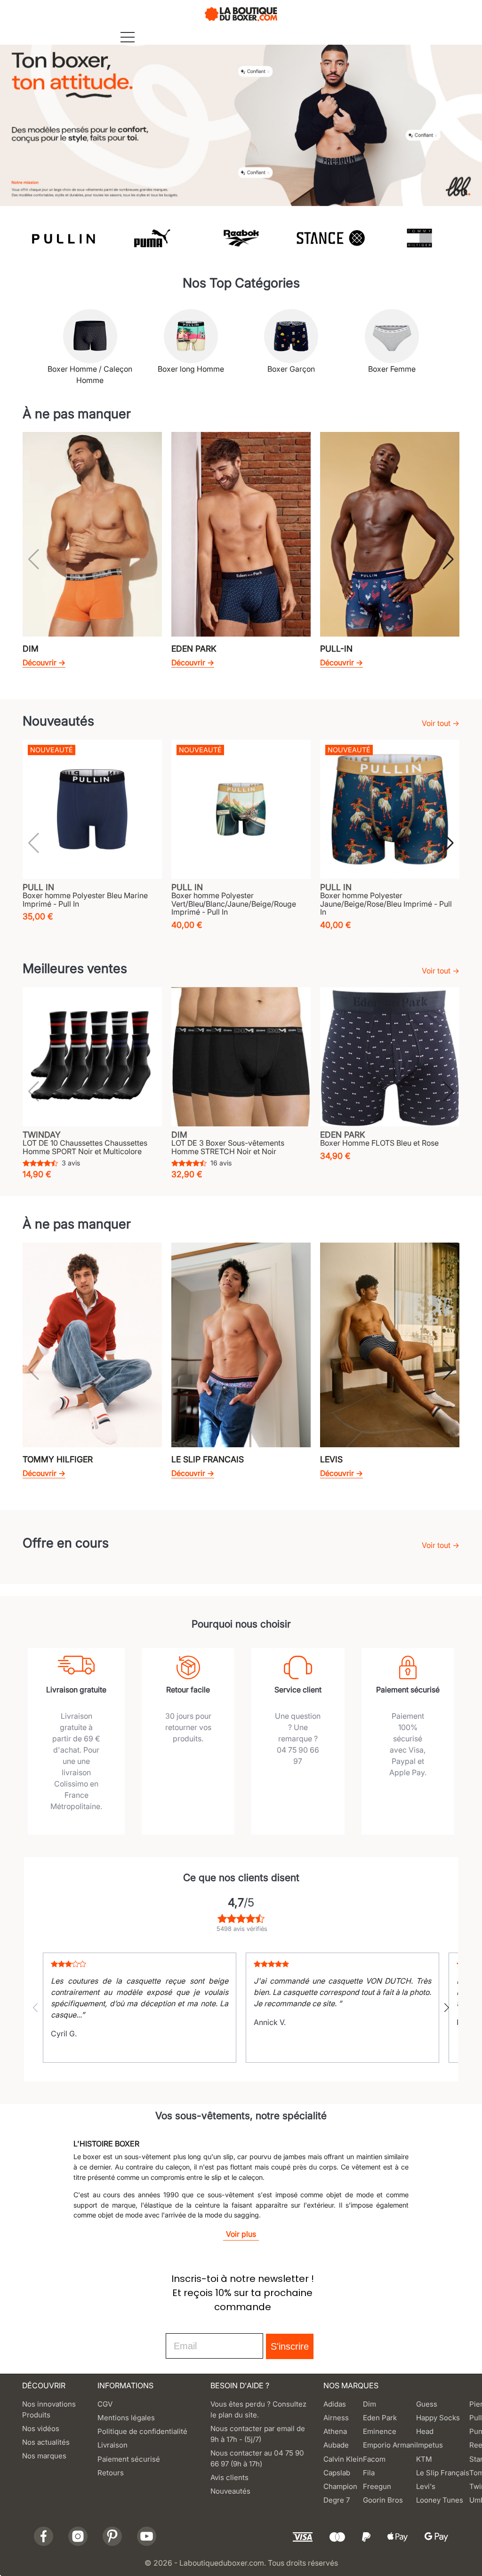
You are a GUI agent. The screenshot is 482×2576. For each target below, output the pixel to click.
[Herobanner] (241, 121)
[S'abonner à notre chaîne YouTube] (147, 2536)
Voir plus (241, 2234)
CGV (105, 2404)
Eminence (380, 2431)
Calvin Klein (343, 2459)
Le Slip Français (443, 2473)
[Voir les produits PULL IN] (63, 238)
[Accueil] (241, 13)
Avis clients (229, 2477)
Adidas (335, 2404)
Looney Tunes (440, 2500)
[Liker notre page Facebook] (44, 2536)
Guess (427, 2404)
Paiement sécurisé (129, 2459)
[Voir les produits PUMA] (152, 238)
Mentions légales (126, 2418)
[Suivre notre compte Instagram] (78, 2536)
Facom (374, 2459)
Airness (336, 2418)
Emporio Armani (390, 2445)
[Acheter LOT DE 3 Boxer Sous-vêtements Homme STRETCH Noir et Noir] (241, 1057)
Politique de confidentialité (142, 2431)
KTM (424, 2459)
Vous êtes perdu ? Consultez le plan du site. (258, 2409)
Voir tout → (441, 723)
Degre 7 (337, 2500)
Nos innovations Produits (49, 2409)
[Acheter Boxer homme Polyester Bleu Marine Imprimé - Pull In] (92, 809)
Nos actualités (46, 2442)
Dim (370, 2404)
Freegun (377, 2486)
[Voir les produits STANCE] (330, 238)
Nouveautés (230, 2491)
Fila (369, 2473)
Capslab (337, 2473)
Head (425, 2431)
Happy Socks (438, 2418)
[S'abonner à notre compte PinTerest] (112, 2536)
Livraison (112, 2445)
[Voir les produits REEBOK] (241, 238)
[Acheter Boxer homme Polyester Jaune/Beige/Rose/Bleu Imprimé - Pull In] (390, 809)
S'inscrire (290, 2346)
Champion (340, 2486)
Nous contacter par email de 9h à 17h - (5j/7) (258, 2434)
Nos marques (44, 2456)
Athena (335, 2431)
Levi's (426, 2486)
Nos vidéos (41, 2428)
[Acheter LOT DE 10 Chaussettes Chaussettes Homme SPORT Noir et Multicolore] (92, 1057)
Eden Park (380, 2418)
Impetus (430, 2445)
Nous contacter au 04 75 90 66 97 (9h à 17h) (257, 2458)
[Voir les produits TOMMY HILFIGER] (419, 238)
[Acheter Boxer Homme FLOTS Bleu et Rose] (390, 1057)
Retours (111, 2473)
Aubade (336, 2445)
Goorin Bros (383, 2500)
